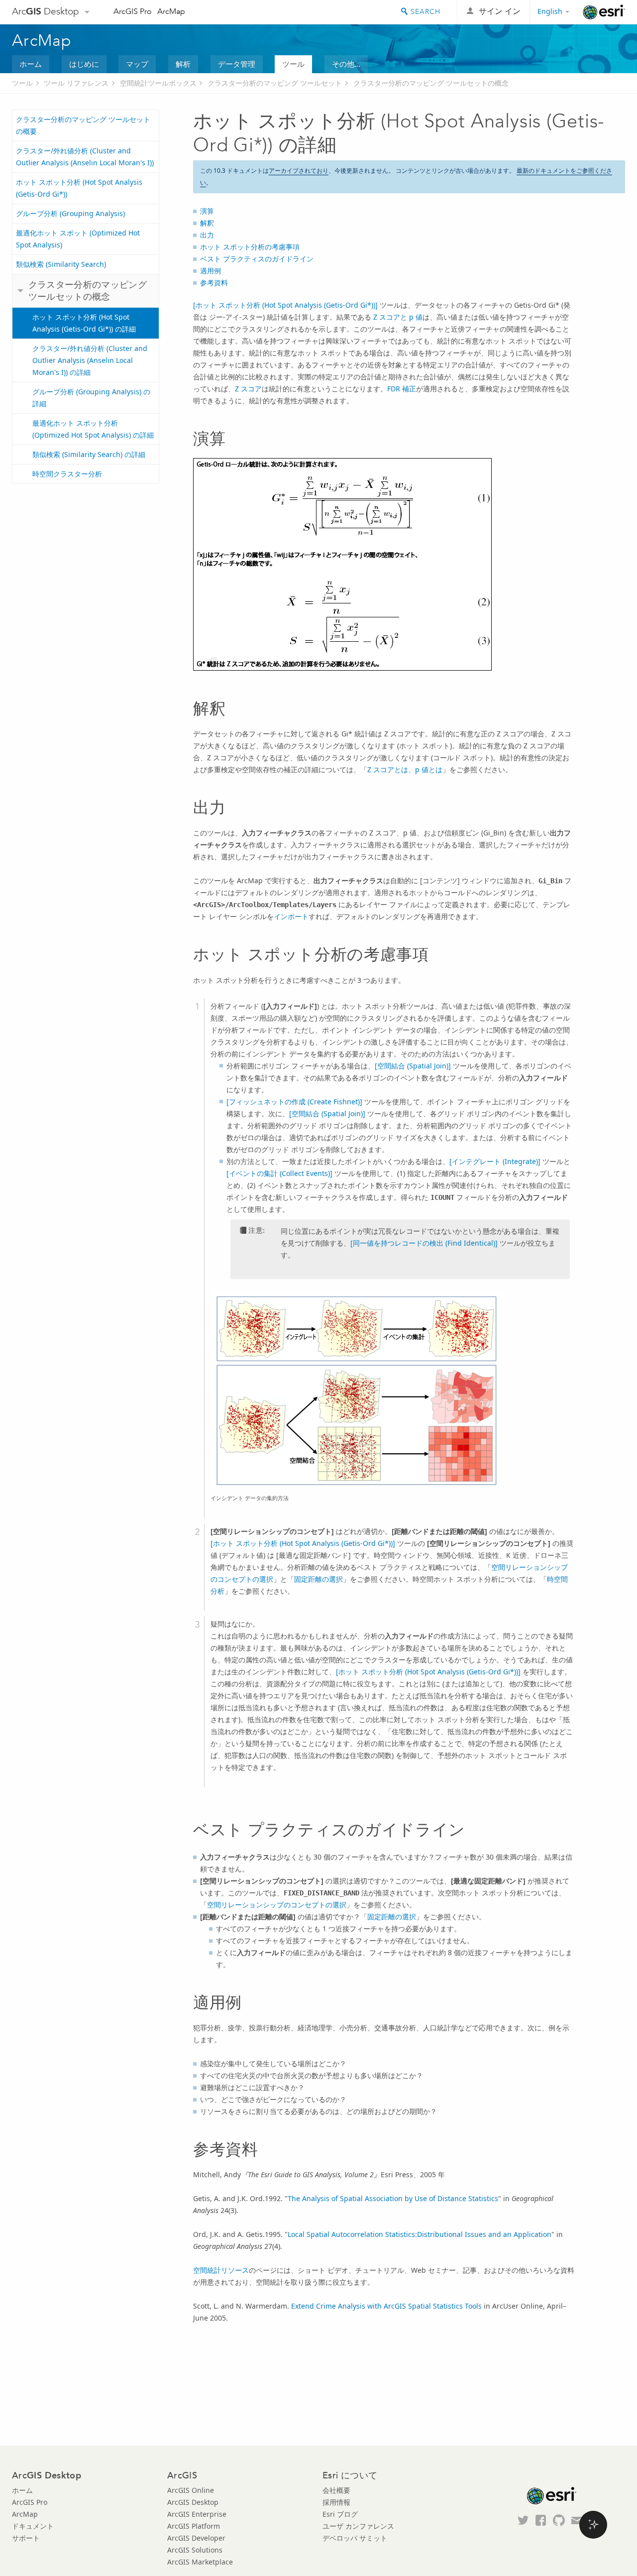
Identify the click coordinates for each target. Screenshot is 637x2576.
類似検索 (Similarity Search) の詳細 (89, 454)
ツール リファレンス (76, 83)
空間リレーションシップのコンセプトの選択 (277, 1905)
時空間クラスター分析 (67, 474)
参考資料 (214, 283)
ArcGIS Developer (196, 2538)
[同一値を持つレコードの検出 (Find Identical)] (424, 1243)
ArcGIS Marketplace (200, 2562)
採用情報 (336, 2502)
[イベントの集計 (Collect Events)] (279, 1173)
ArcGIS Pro (133, 11)
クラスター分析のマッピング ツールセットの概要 (83, 125)
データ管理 (237, 64)
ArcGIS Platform (194, 2526)
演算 (207, 211)
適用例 (211, 271)
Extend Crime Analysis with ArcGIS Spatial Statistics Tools (386, 2306)
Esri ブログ (340, 2514)
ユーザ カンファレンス (358, 2526)
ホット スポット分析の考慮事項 (250, 247)
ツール (293, 64)
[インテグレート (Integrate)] (495, 1161)
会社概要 (336, 2490)
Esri (604, 12)
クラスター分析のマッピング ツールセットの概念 (431, 83)
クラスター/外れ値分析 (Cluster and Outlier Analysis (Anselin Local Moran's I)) (85, 157)
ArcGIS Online (191, 2490)
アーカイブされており (299, 171)
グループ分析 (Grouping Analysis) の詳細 (91, 398)
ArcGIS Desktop (193, 2502)
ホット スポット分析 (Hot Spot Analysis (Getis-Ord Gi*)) (79, 188)
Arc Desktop (46, 11)
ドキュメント (33, 2526)
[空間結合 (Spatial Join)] (413, 1066)
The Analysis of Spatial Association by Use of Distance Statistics (393, 2198)
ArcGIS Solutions (195, 2550)
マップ (137, 64)
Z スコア (248, 389)
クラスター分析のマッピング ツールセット (275, 83)
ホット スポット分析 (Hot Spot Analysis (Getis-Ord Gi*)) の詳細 (84, 323)
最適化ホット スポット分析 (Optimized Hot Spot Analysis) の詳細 (93, 429)
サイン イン (500, 11)
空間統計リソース (221, 2270)
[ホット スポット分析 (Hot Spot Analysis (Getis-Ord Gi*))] (285, 305)
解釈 (207, 223)
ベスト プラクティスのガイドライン (257, 259)
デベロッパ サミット (355, 2538)
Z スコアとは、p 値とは (405, 769)
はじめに (84, 64)
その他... (346, 64)
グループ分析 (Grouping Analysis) (70, 213)
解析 (183, 64)
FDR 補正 (402, 389)
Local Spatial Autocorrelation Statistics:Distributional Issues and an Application (420, 2234)
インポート (291, 916)
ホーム (31, 64)
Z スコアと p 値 (398, 317)
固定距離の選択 (318, 1579)
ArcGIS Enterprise (197, 2514)
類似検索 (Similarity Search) (61, 264)
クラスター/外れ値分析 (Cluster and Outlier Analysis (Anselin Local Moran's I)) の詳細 (90, 360)
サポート (26, 2538)
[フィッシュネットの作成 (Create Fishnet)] (294, 1102)
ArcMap (171, 11)
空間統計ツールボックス (158, 83)
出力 (207, 235)
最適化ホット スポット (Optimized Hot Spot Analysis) (78, 239)
